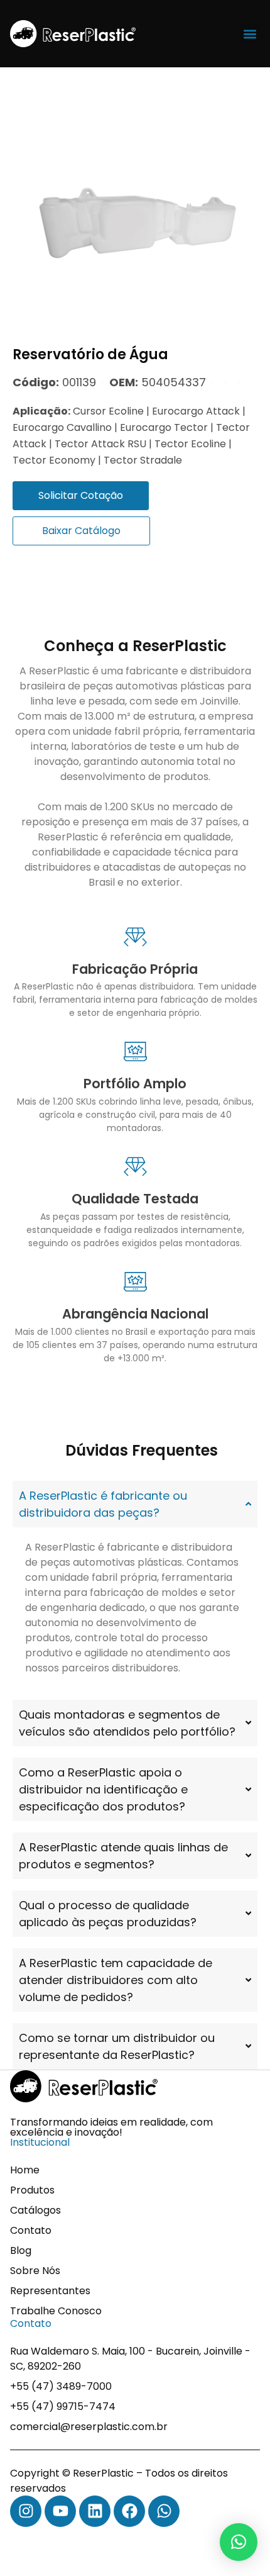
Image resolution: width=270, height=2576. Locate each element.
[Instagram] (26, 2511)
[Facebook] (129, 2511)
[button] (250, 34)
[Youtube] (60, 2511)
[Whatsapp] (164, 2511)
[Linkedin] (95, 2511)
